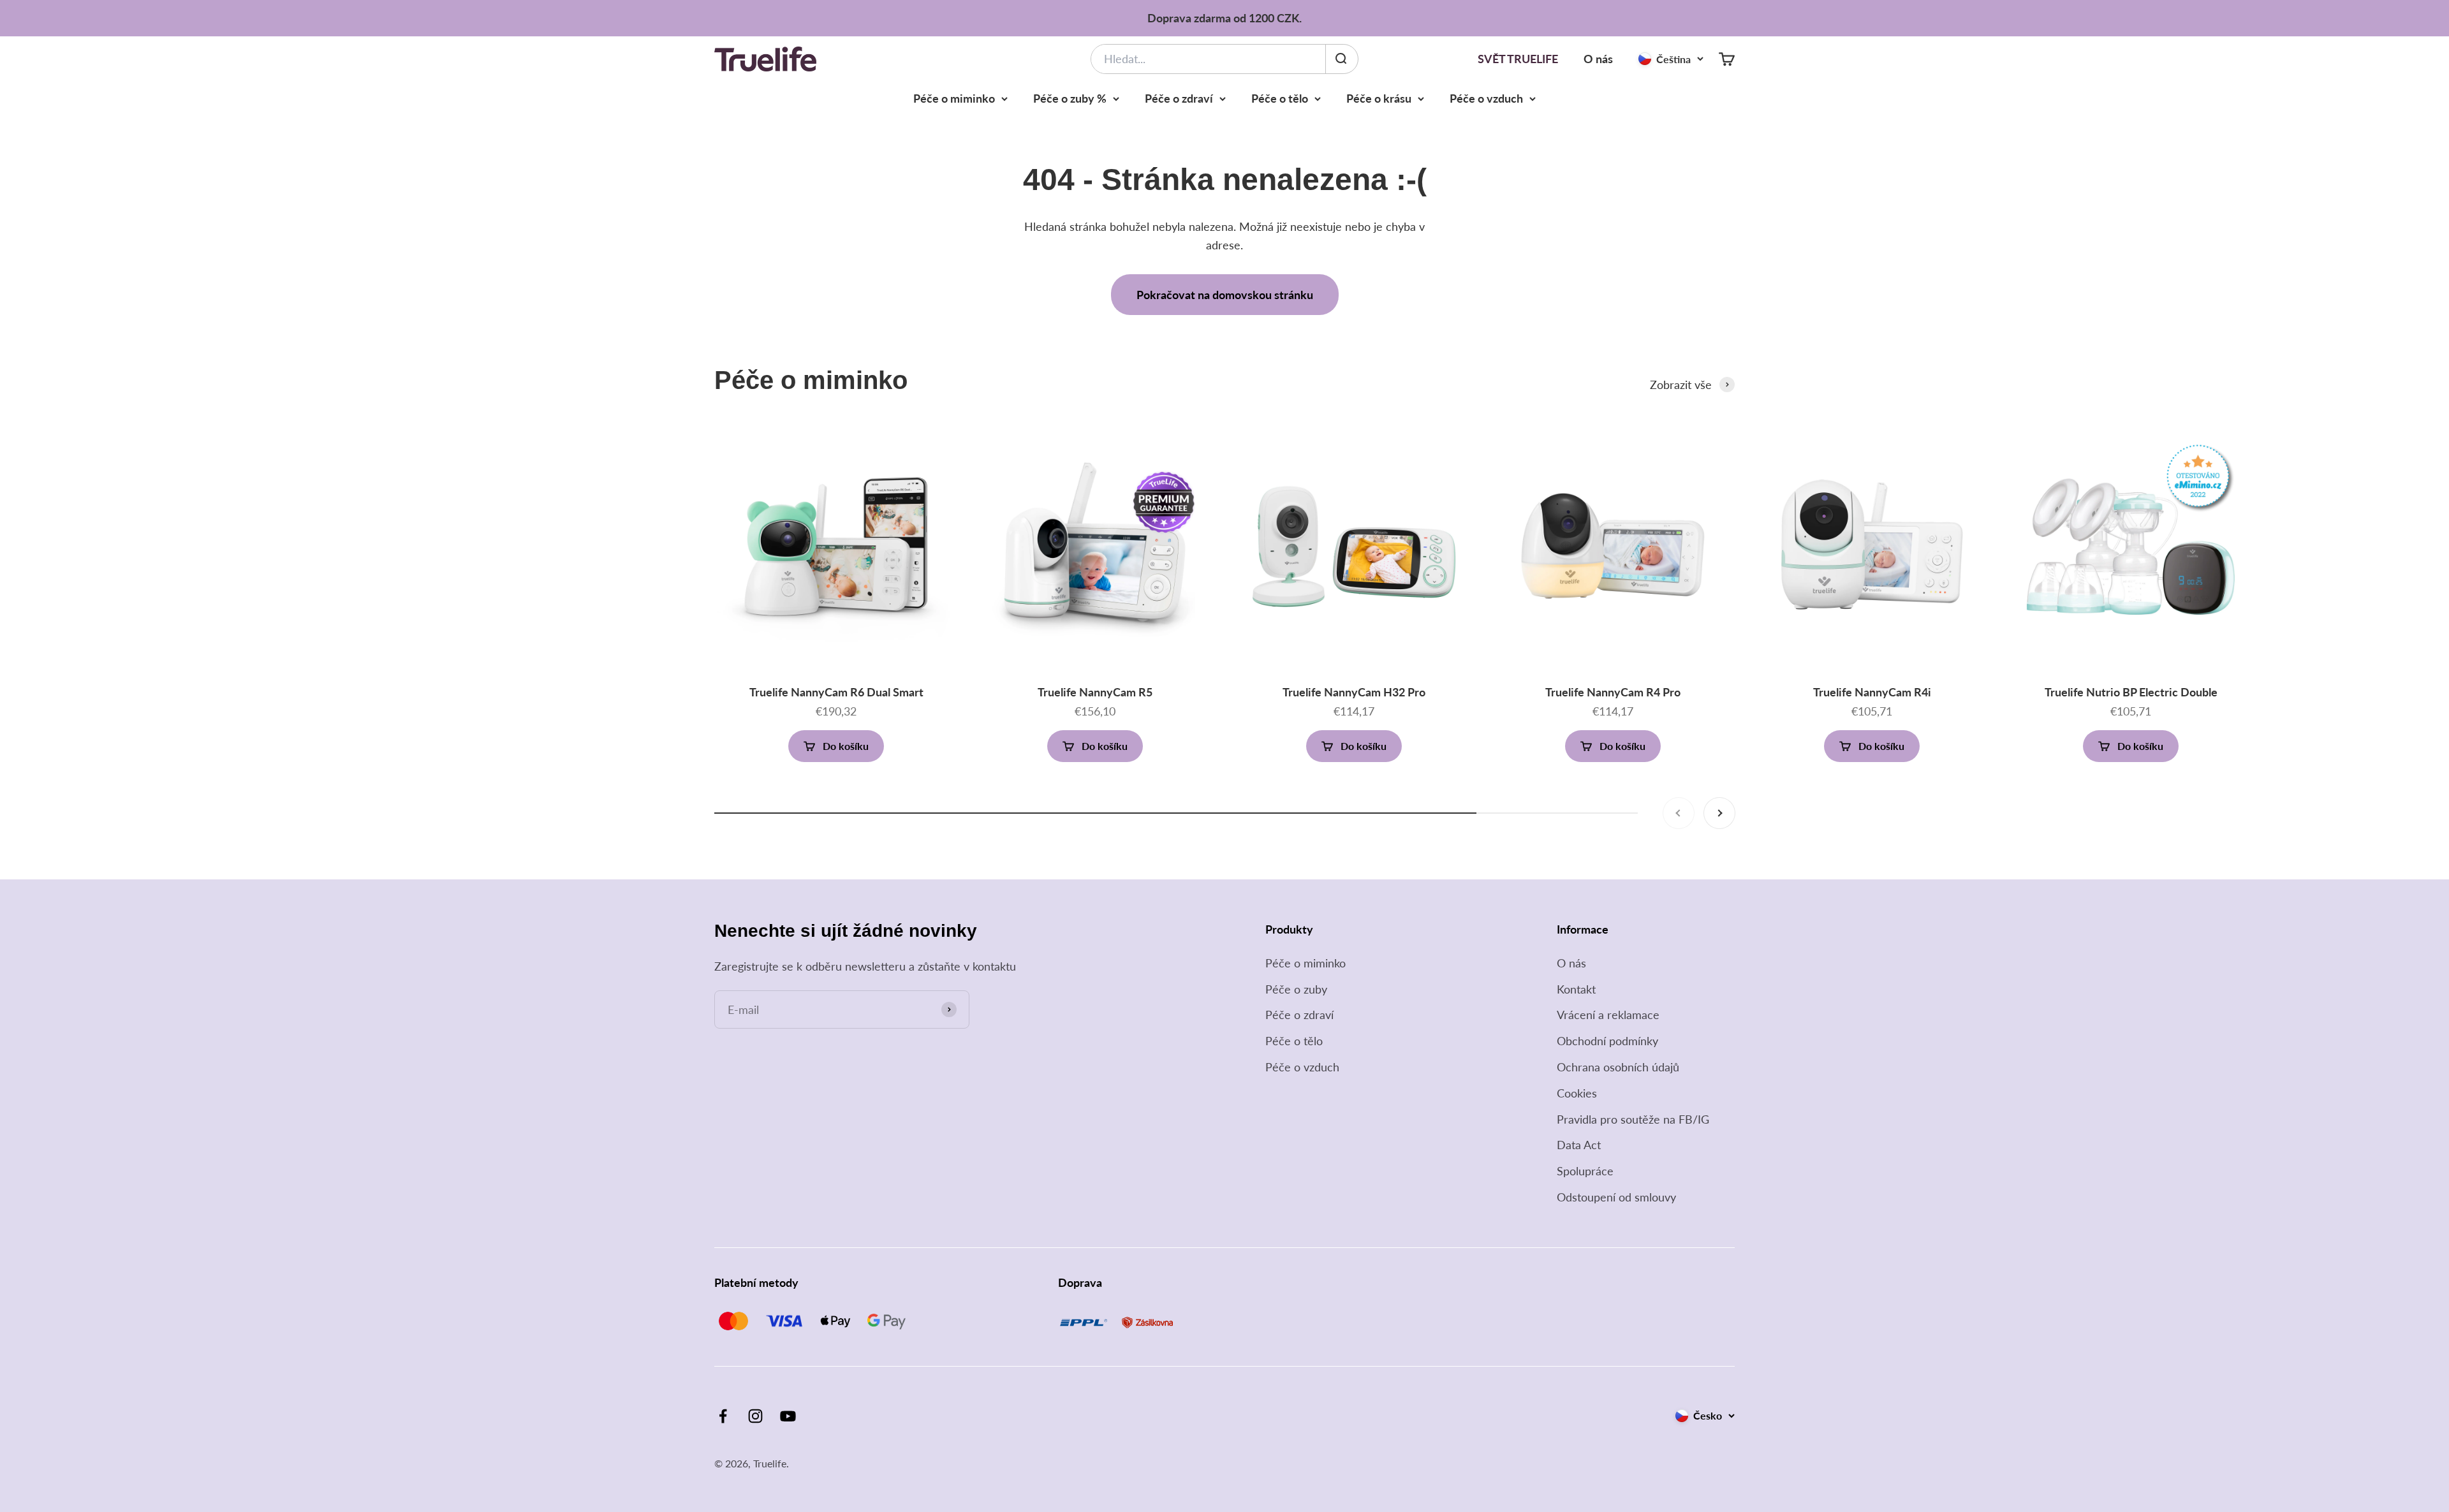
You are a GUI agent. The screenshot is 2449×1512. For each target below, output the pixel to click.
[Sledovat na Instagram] (755, 1416)
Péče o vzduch (1486, 98)
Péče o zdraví (1179, 98)
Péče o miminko (954, 98)
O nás (1598, 59)
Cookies (1577, 1093)
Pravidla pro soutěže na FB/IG (1633, 1119)
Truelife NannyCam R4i (1872, 692)
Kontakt (1576, 989)
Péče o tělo (1280, 98)
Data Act (1579, 1145)
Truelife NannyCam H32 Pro (1354, 692)
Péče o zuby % (1070, 98)
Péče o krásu (1379, 98)
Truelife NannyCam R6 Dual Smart (836, 692)
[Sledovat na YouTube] (788, 1416)
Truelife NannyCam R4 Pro (1613, 692)
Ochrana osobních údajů (1618, 1067)
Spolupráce (1585, 1171)
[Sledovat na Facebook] (723, 1416)
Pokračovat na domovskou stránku (1225, 295)
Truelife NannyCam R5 (1095, 692)
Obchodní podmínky (1607, 1041)
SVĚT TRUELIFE (1518, 59)
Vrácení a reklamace (1608, 1015)
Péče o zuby (1296, 989)
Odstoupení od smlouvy (1616, 1197)
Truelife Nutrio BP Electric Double (2131, 692)
